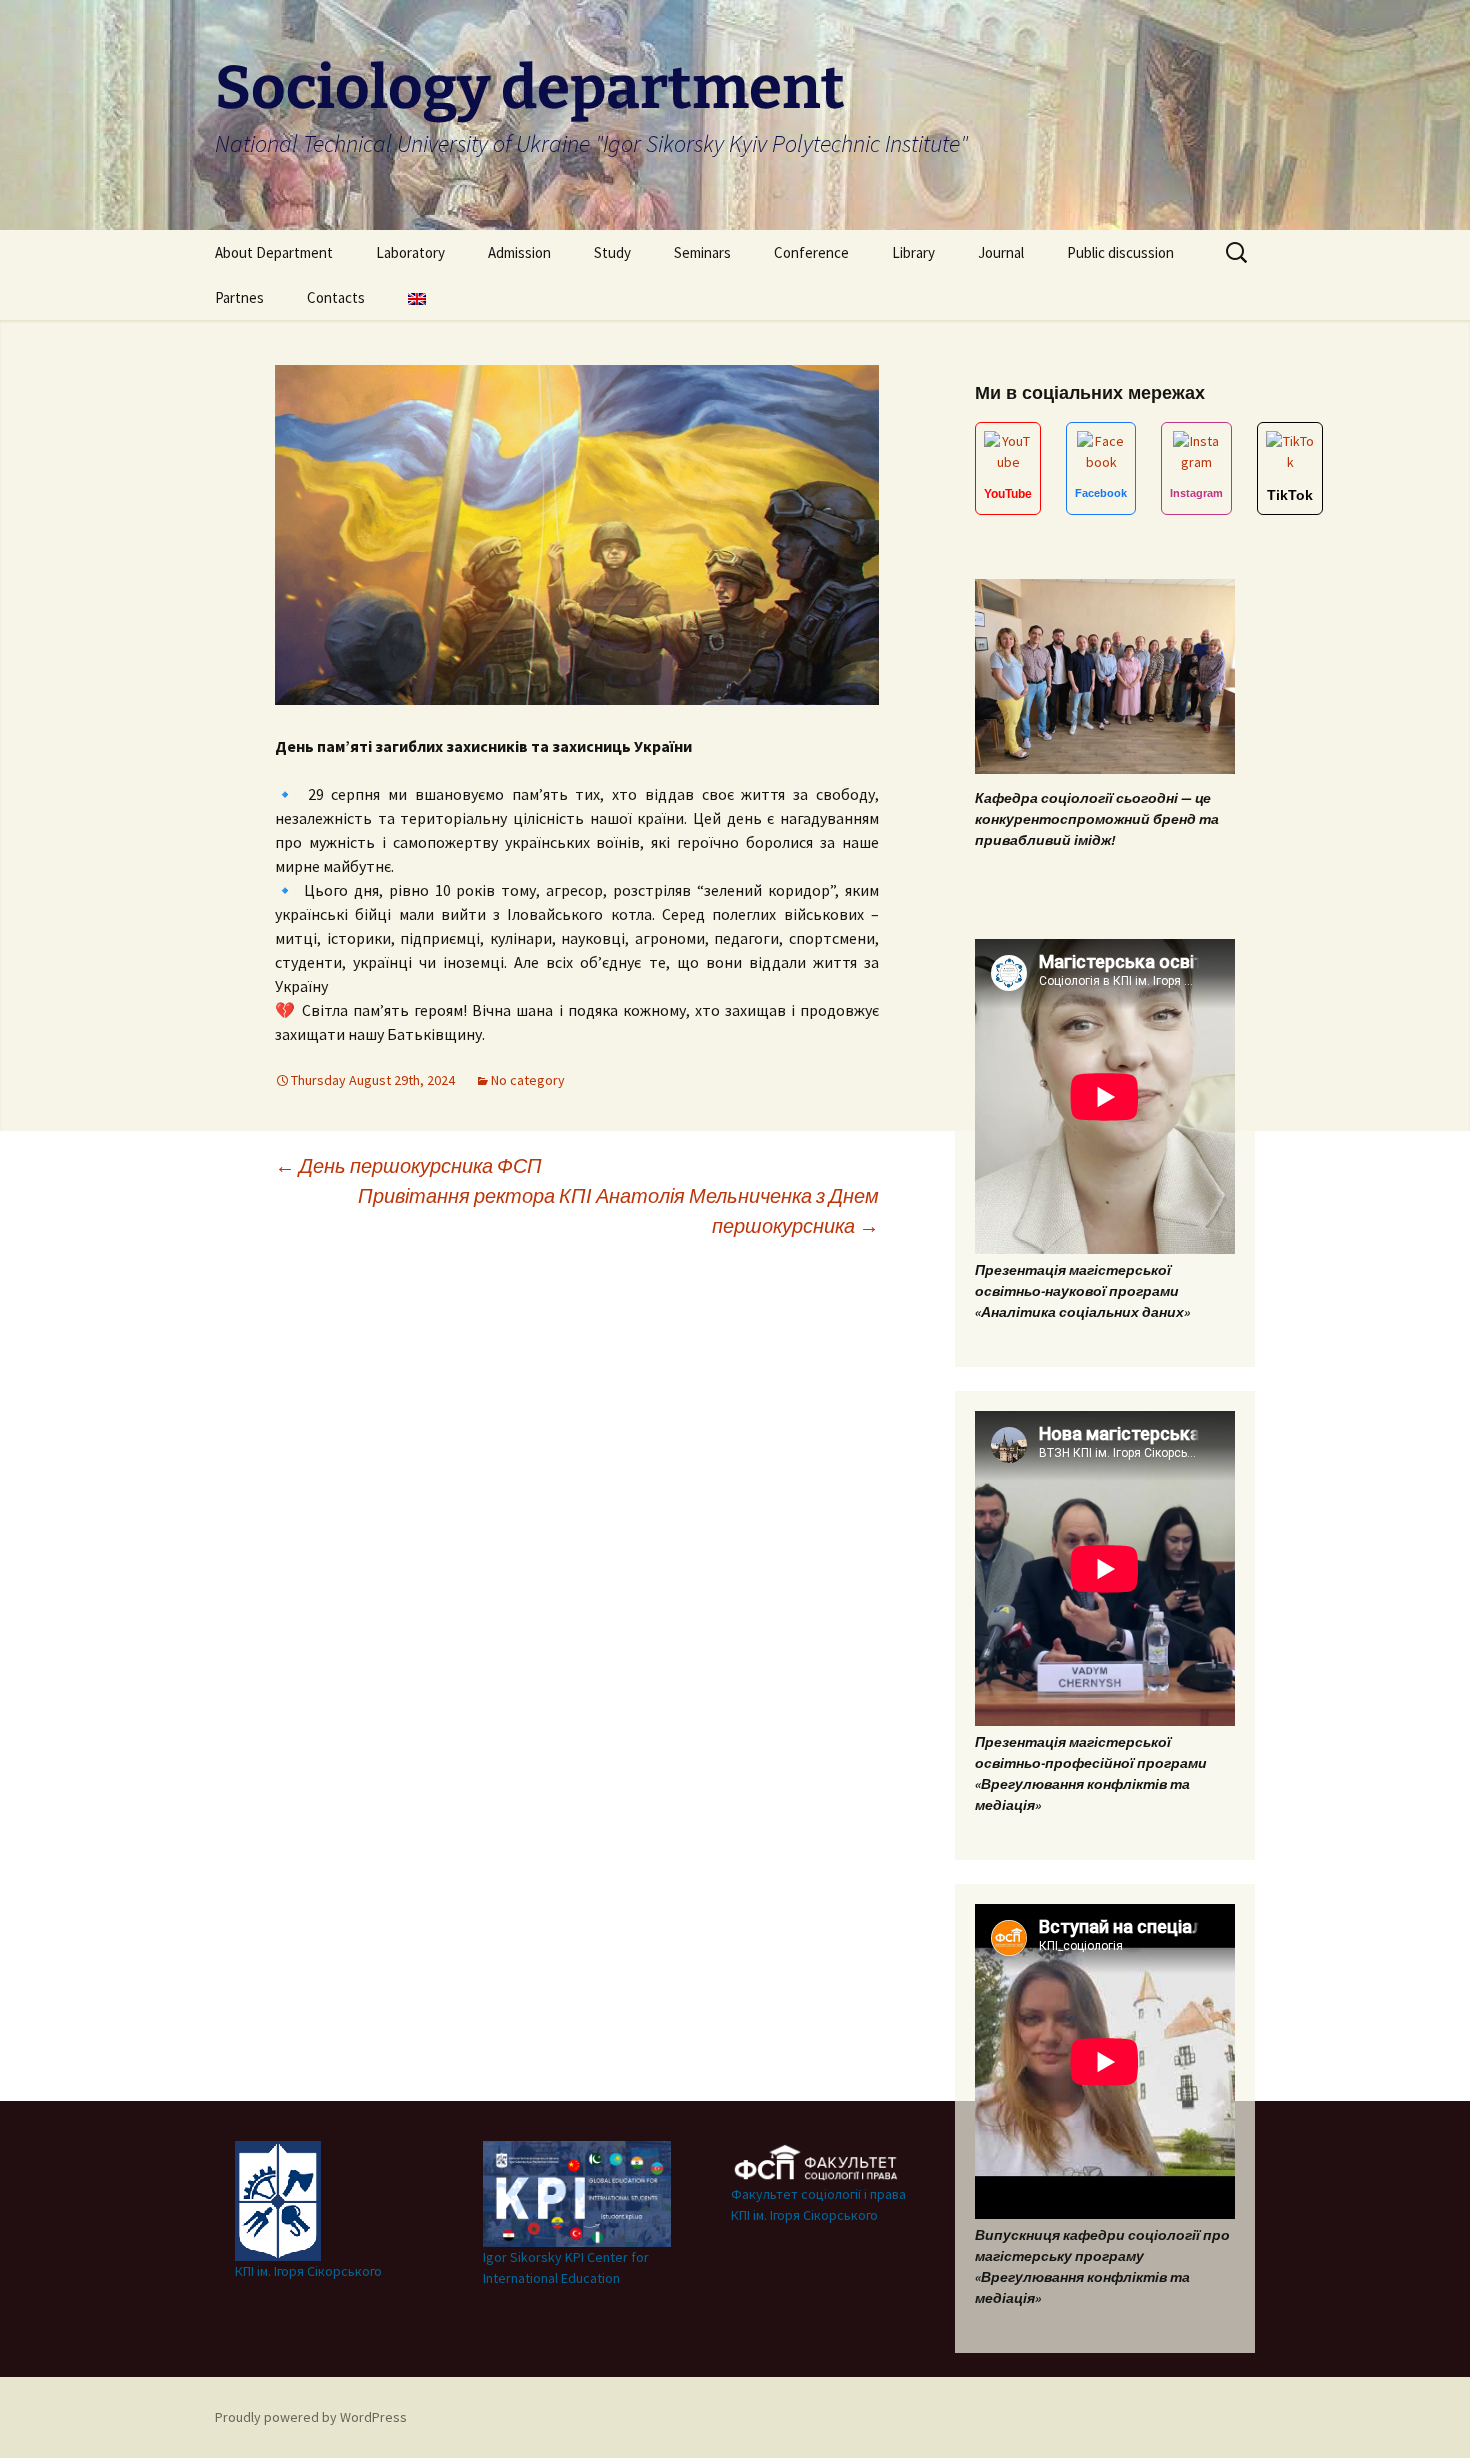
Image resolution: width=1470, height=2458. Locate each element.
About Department (274, 252)
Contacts (336, 297)
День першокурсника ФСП (408, 1165)
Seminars (702, 252)
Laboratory (410, 252)
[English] (417, 297)
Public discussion (1120, 252)
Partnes (239, 297)
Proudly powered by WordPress (311, 2417)
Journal (1001, 252)
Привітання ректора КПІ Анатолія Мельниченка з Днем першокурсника (618, 1210)
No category (528, 1080)
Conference (811, 252)
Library (913, 252)
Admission (519, 252)
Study (612, 252)
